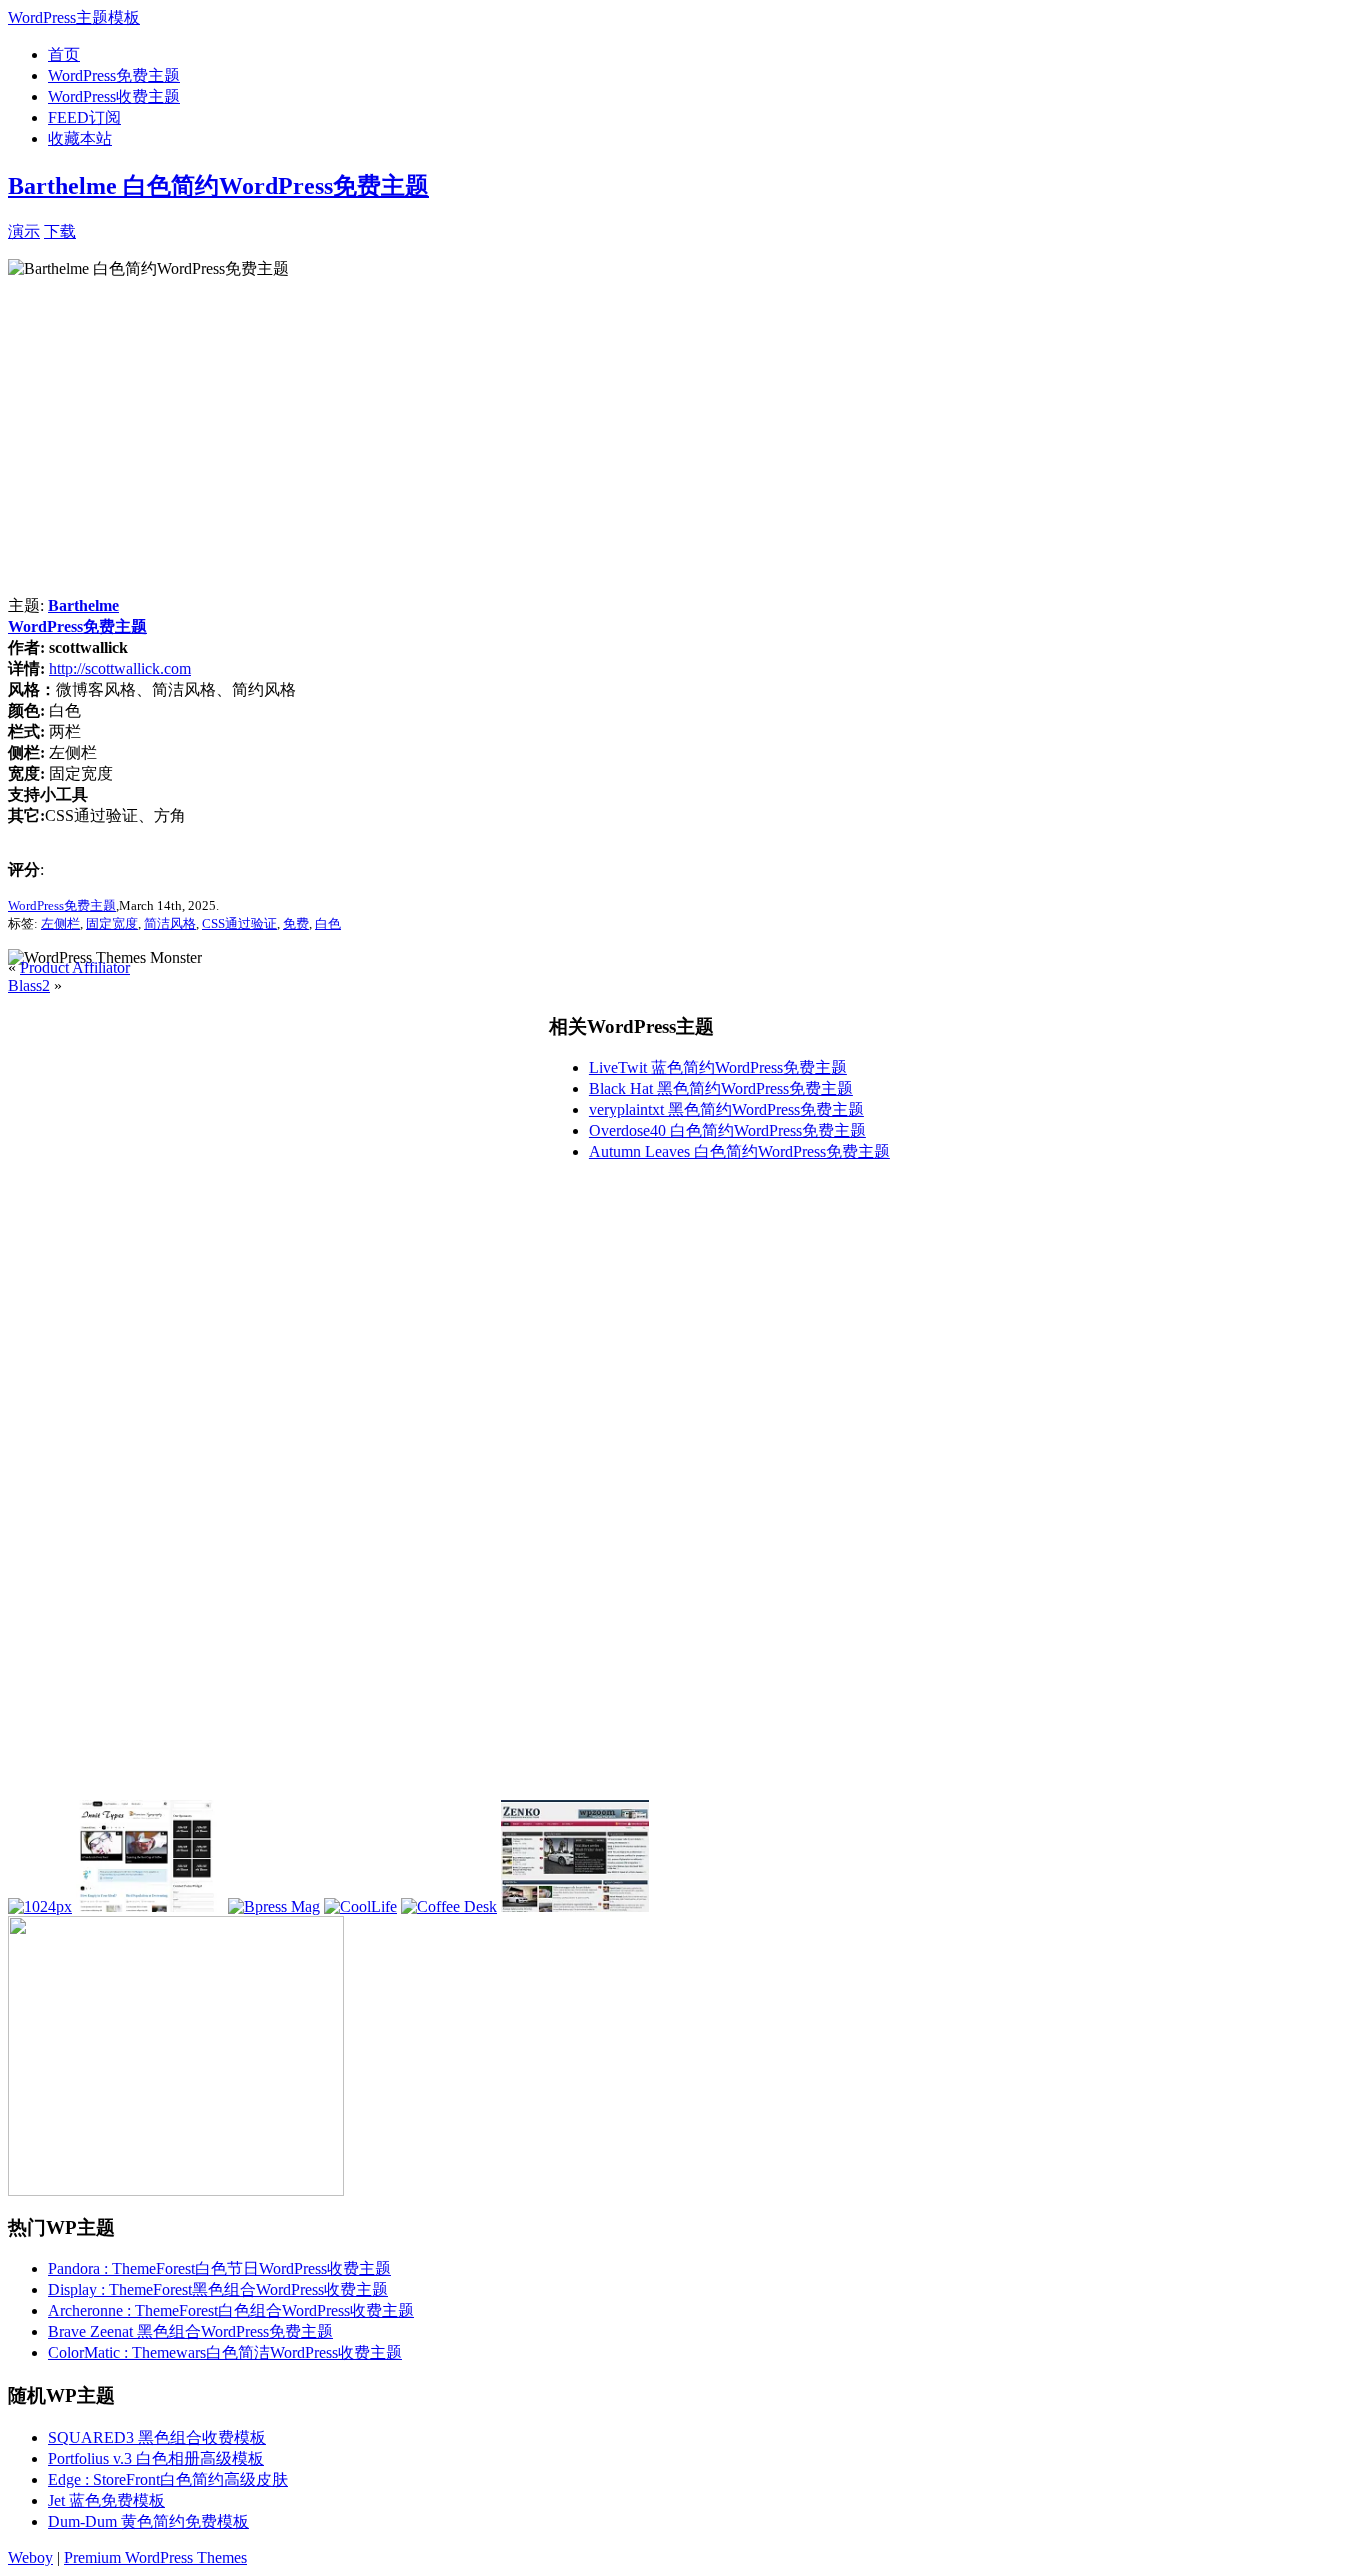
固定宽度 (112, 923)
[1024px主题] (40, 1906)
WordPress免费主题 (114, 75)
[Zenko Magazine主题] (575, 1906)
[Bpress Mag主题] (274, 1906)
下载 (60, 231)
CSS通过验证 (239, 923)
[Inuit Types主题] (150, 1906)
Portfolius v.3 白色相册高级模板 (156, 2458)
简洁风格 (170, 923)
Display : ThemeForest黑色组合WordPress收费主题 (218, 2289)
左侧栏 (60, 923)
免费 (296, 923)
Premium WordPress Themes (155, 2557)
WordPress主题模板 (74, 17)
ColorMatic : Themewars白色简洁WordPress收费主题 (225, 2352)
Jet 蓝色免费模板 (106, 2500)
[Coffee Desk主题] (449, 1906)
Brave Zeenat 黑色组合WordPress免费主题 (190, 2331)
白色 (328, 923)
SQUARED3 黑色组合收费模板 (157, 2437)
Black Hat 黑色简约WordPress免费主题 (721, 1088)
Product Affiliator (75, 967)
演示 (24, 231)
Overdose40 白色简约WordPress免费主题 (727, 1130)
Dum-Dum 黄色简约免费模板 (148, 2521)
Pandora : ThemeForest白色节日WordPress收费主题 (219, 2268)
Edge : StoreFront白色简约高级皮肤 (168, 2479)
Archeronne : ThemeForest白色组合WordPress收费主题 (231, 2310)
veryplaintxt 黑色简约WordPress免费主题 (726, 1109)
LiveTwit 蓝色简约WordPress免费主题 (718, 1067)
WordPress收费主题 (114, 96)
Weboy (30, 2557)
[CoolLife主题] (360, 1906)
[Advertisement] (310, 229)
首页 (64, 54)
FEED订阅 (84, 117)
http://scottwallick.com (120, 668)
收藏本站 (80, 138)
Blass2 (29, 985)
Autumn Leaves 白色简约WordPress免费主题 (739, 1151)
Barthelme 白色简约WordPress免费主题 (218, 186)
